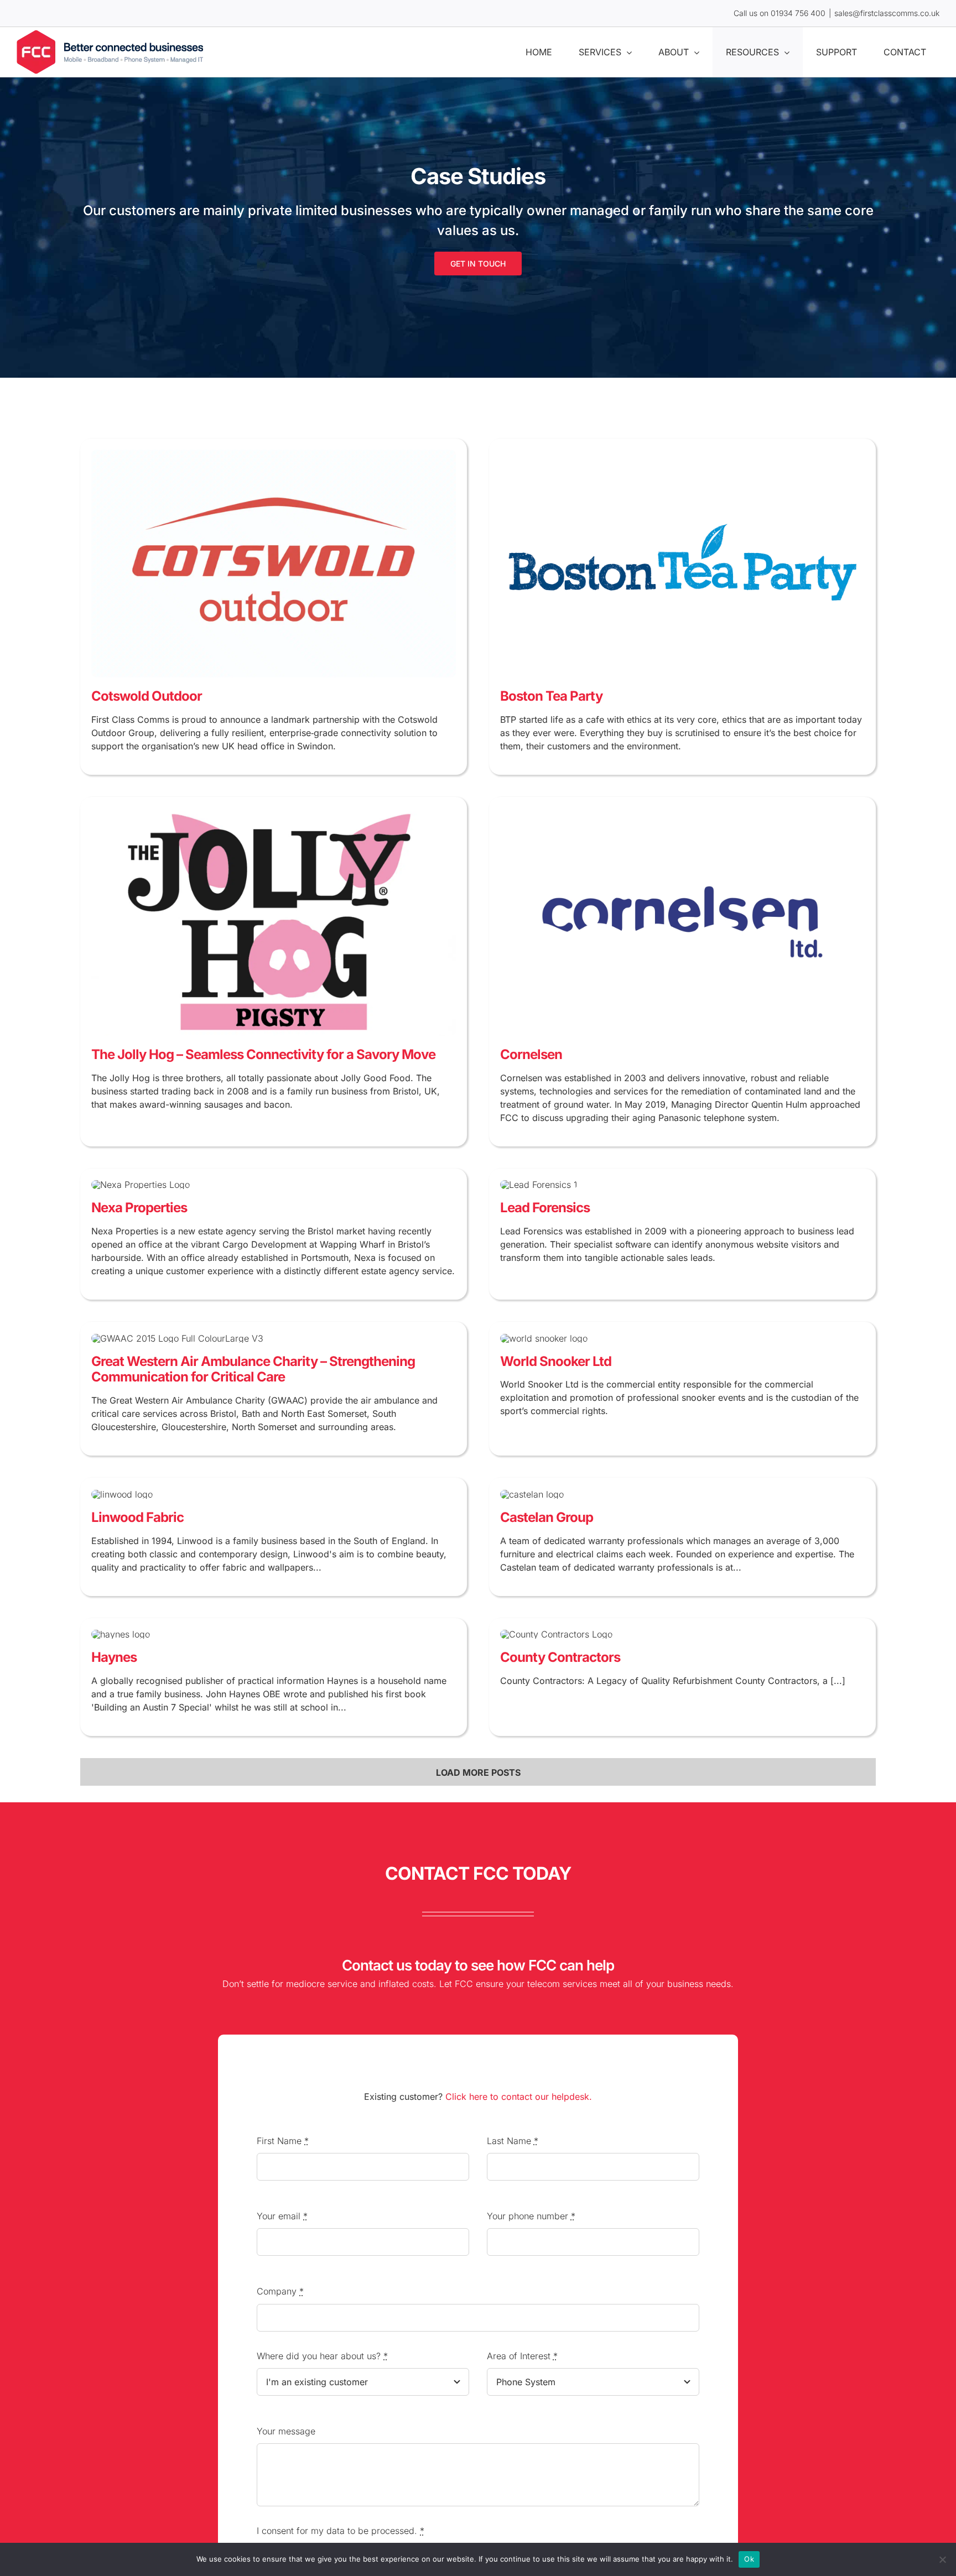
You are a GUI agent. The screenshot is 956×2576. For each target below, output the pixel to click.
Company (280, 2291)
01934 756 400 (798, 13)
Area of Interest (522, 2356)
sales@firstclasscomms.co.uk (887, 13)
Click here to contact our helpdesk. (519, 2097)
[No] (942, 2559)
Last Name (513, 2141)
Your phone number (531, 2216)
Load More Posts (478, 1772)
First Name (283, 2141)
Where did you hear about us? (322, 2356)
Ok (749, 2559)
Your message (286, 2431)
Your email (282, 2216)
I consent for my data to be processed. (341, 2531)
